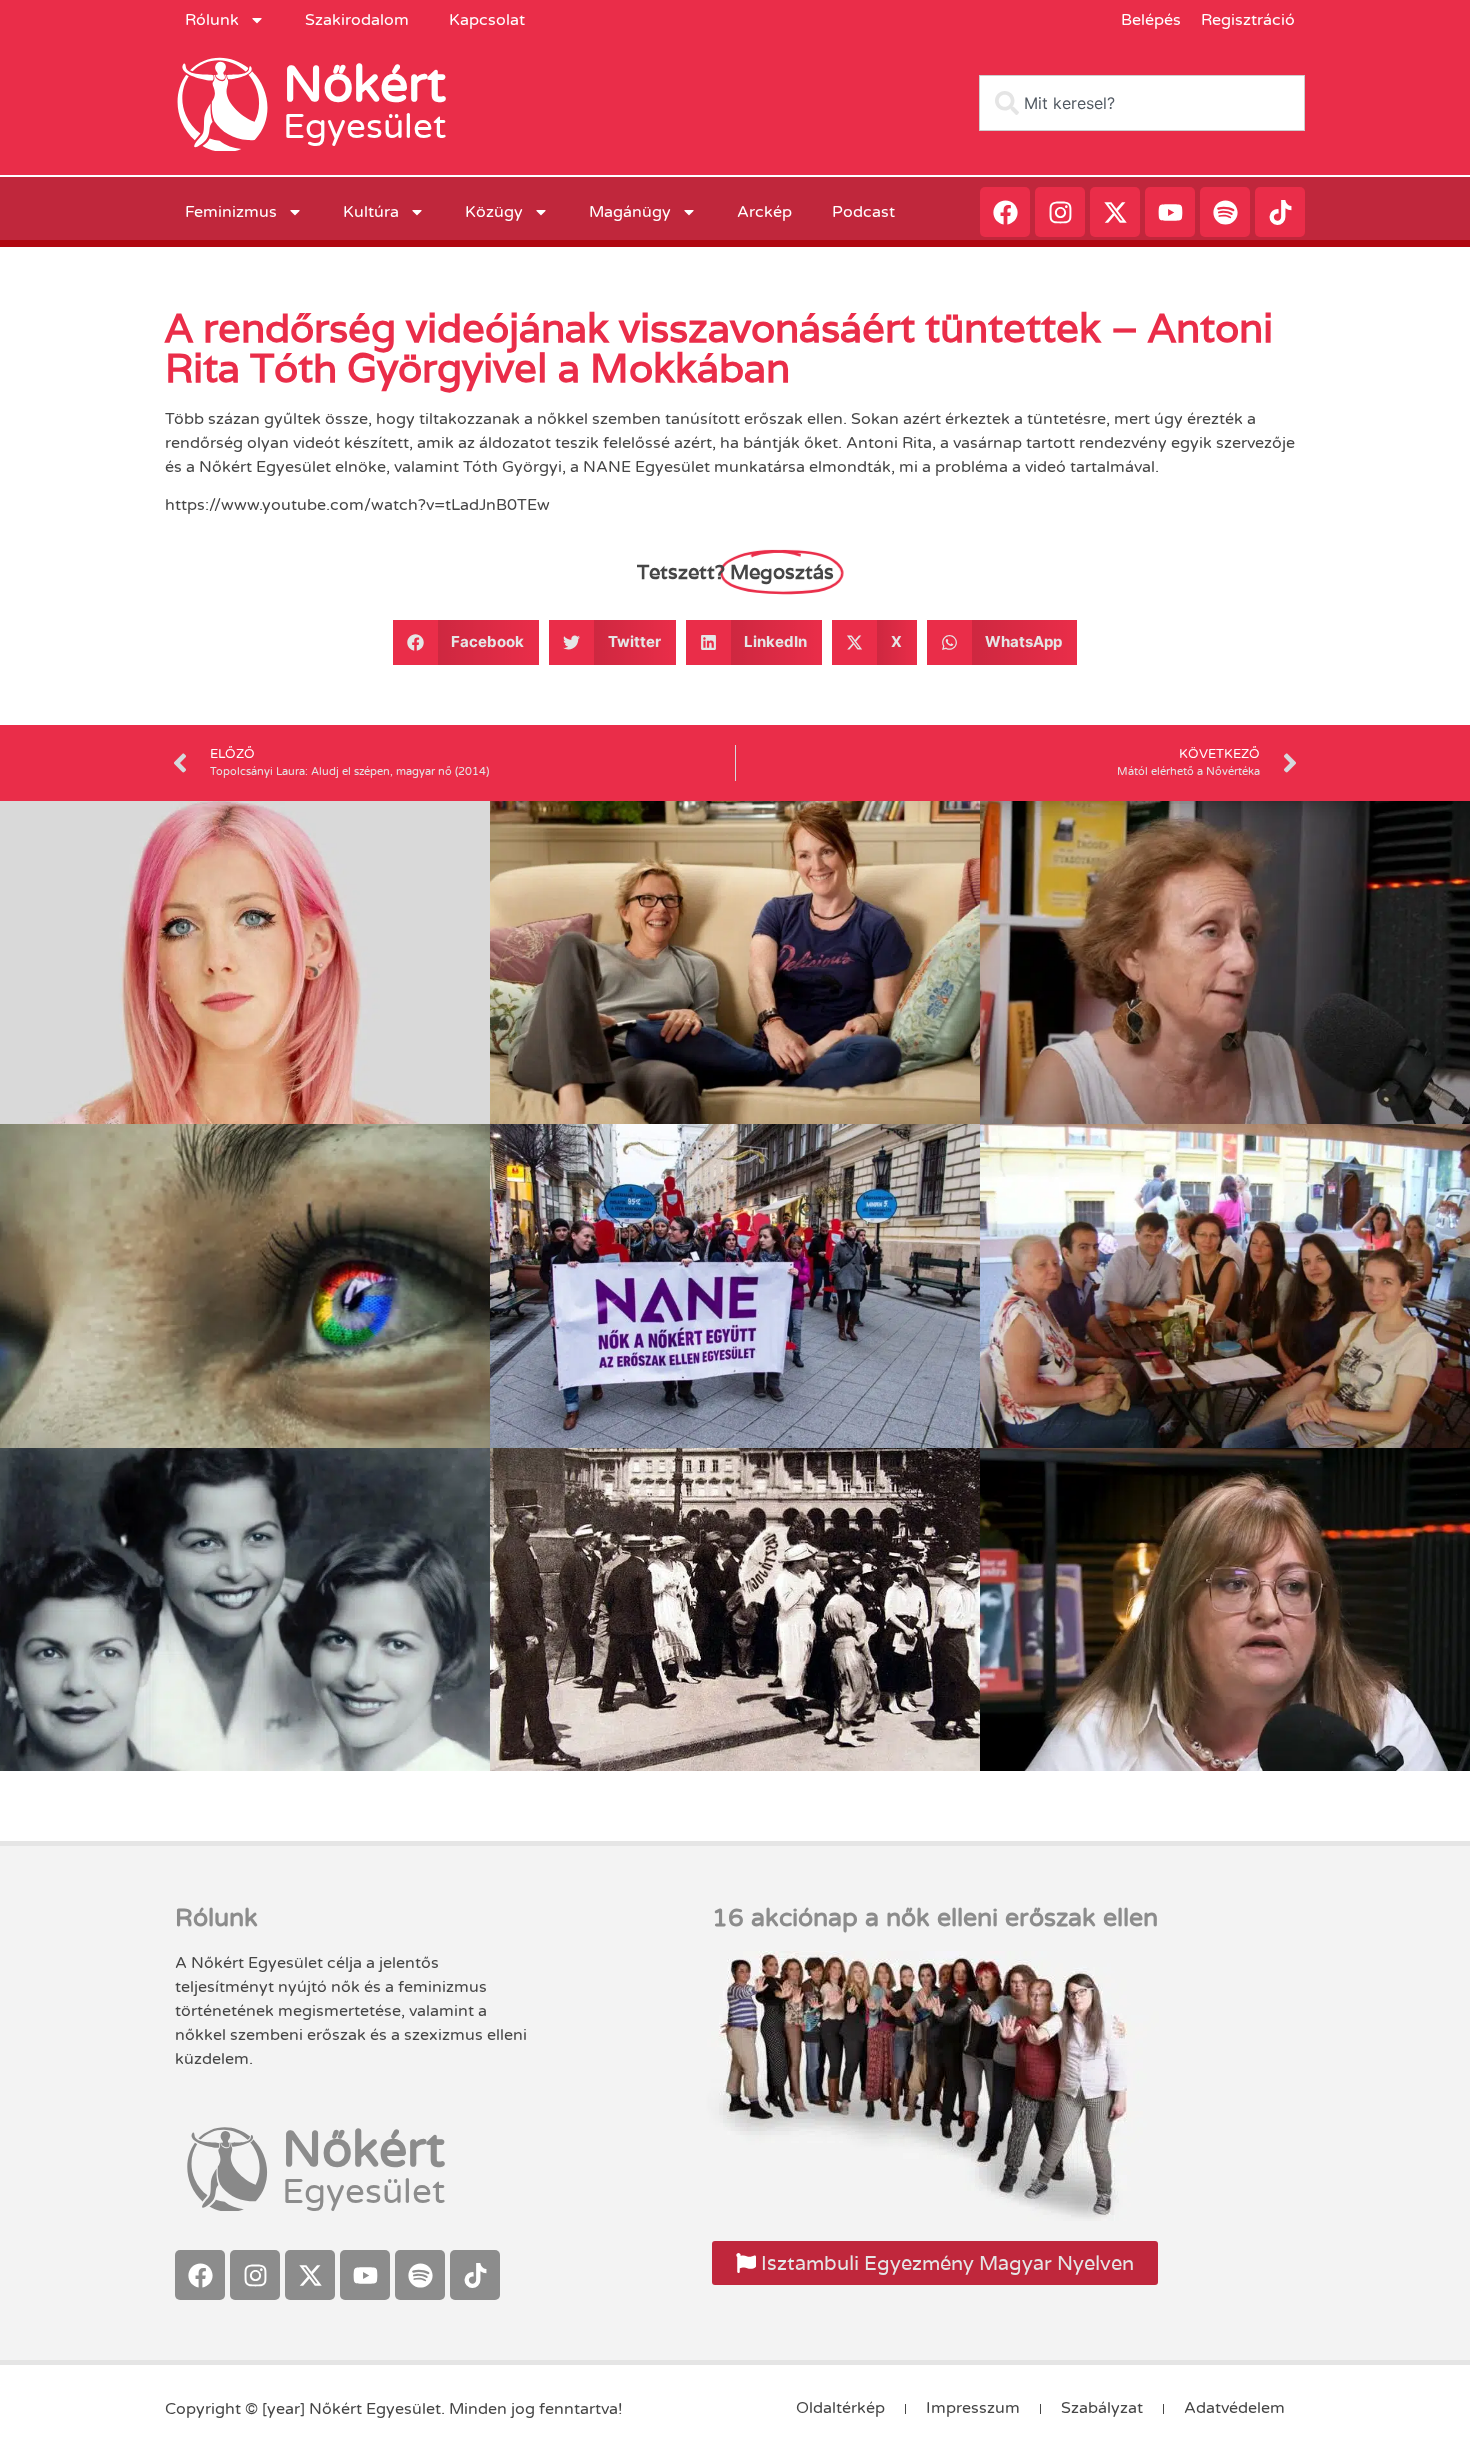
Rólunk (212, 20)
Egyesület (364, 127)
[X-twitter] (1115, 212)
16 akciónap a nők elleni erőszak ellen (935, 1918)
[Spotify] (1225, 212)
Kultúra (371, 212)
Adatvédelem (1234, 2408)
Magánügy (630, 212)
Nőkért (364, 85)
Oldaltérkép (840, 2408)
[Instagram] (1060, 212)
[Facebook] (1005, 212)
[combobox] (1142, 103)
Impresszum (973, 2408)
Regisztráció (1248, 20)
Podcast (863, 212)
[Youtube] (1170, 212)
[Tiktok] (1280, 212)
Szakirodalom (357, 20)
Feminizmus (231, 212)
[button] (466, 642)
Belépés (1151, 20)
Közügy (494, 212)
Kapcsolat (487, 20)
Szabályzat (1102, 2408)
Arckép (764, 212)
